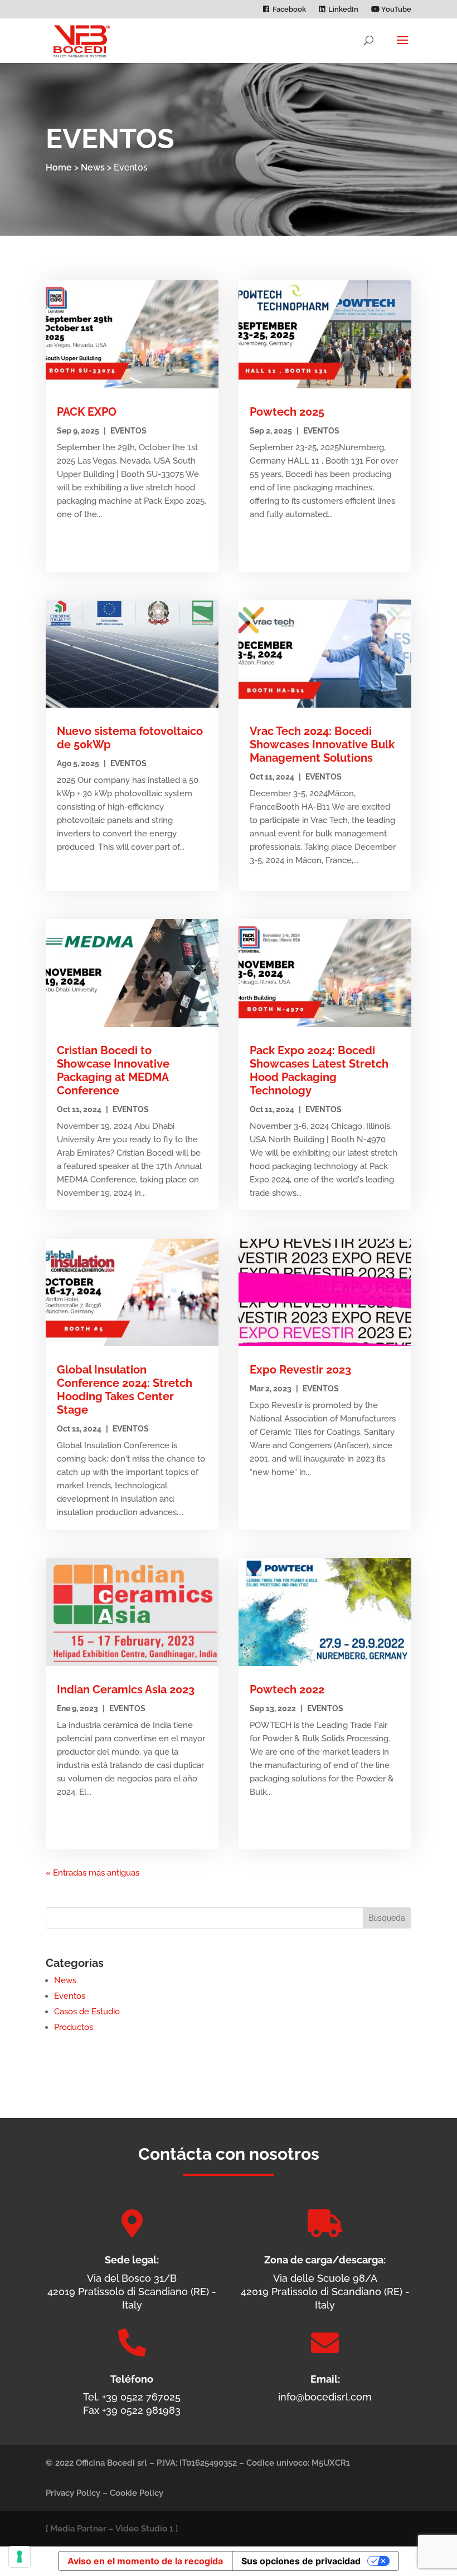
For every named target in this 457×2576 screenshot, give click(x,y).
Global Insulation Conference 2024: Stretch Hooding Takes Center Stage (125, 1390)
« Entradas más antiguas (93, 1873)
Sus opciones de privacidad (301, 2561)
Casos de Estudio (87, 2012)
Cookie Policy (137, 2493)
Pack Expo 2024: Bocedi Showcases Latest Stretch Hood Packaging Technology (319, 1070)
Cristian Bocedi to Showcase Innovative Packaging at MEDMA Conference (113, 1070)
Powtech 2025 (287, 412)
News (93, 167)
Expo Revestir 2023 (300, 1370)
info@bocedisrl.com (325, 2397)
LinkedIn (343, 9)
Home (59, 167)
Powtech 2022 (287, 1689)
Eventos (128, 431)
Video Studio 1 (144, 2529)
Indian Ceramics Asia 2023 (126, 1689)
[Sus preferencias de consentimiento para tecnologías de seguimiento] (20, 2556)
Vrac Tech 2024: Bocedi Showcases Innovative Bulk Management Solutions (322, 744)
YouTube (395, 9)
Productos (74, 2027)
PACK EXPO (87, 412)
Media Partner (78, 2529)
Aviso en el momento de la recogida (145, 2561)
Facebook (289, 9)
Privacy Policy (73, 2493)
